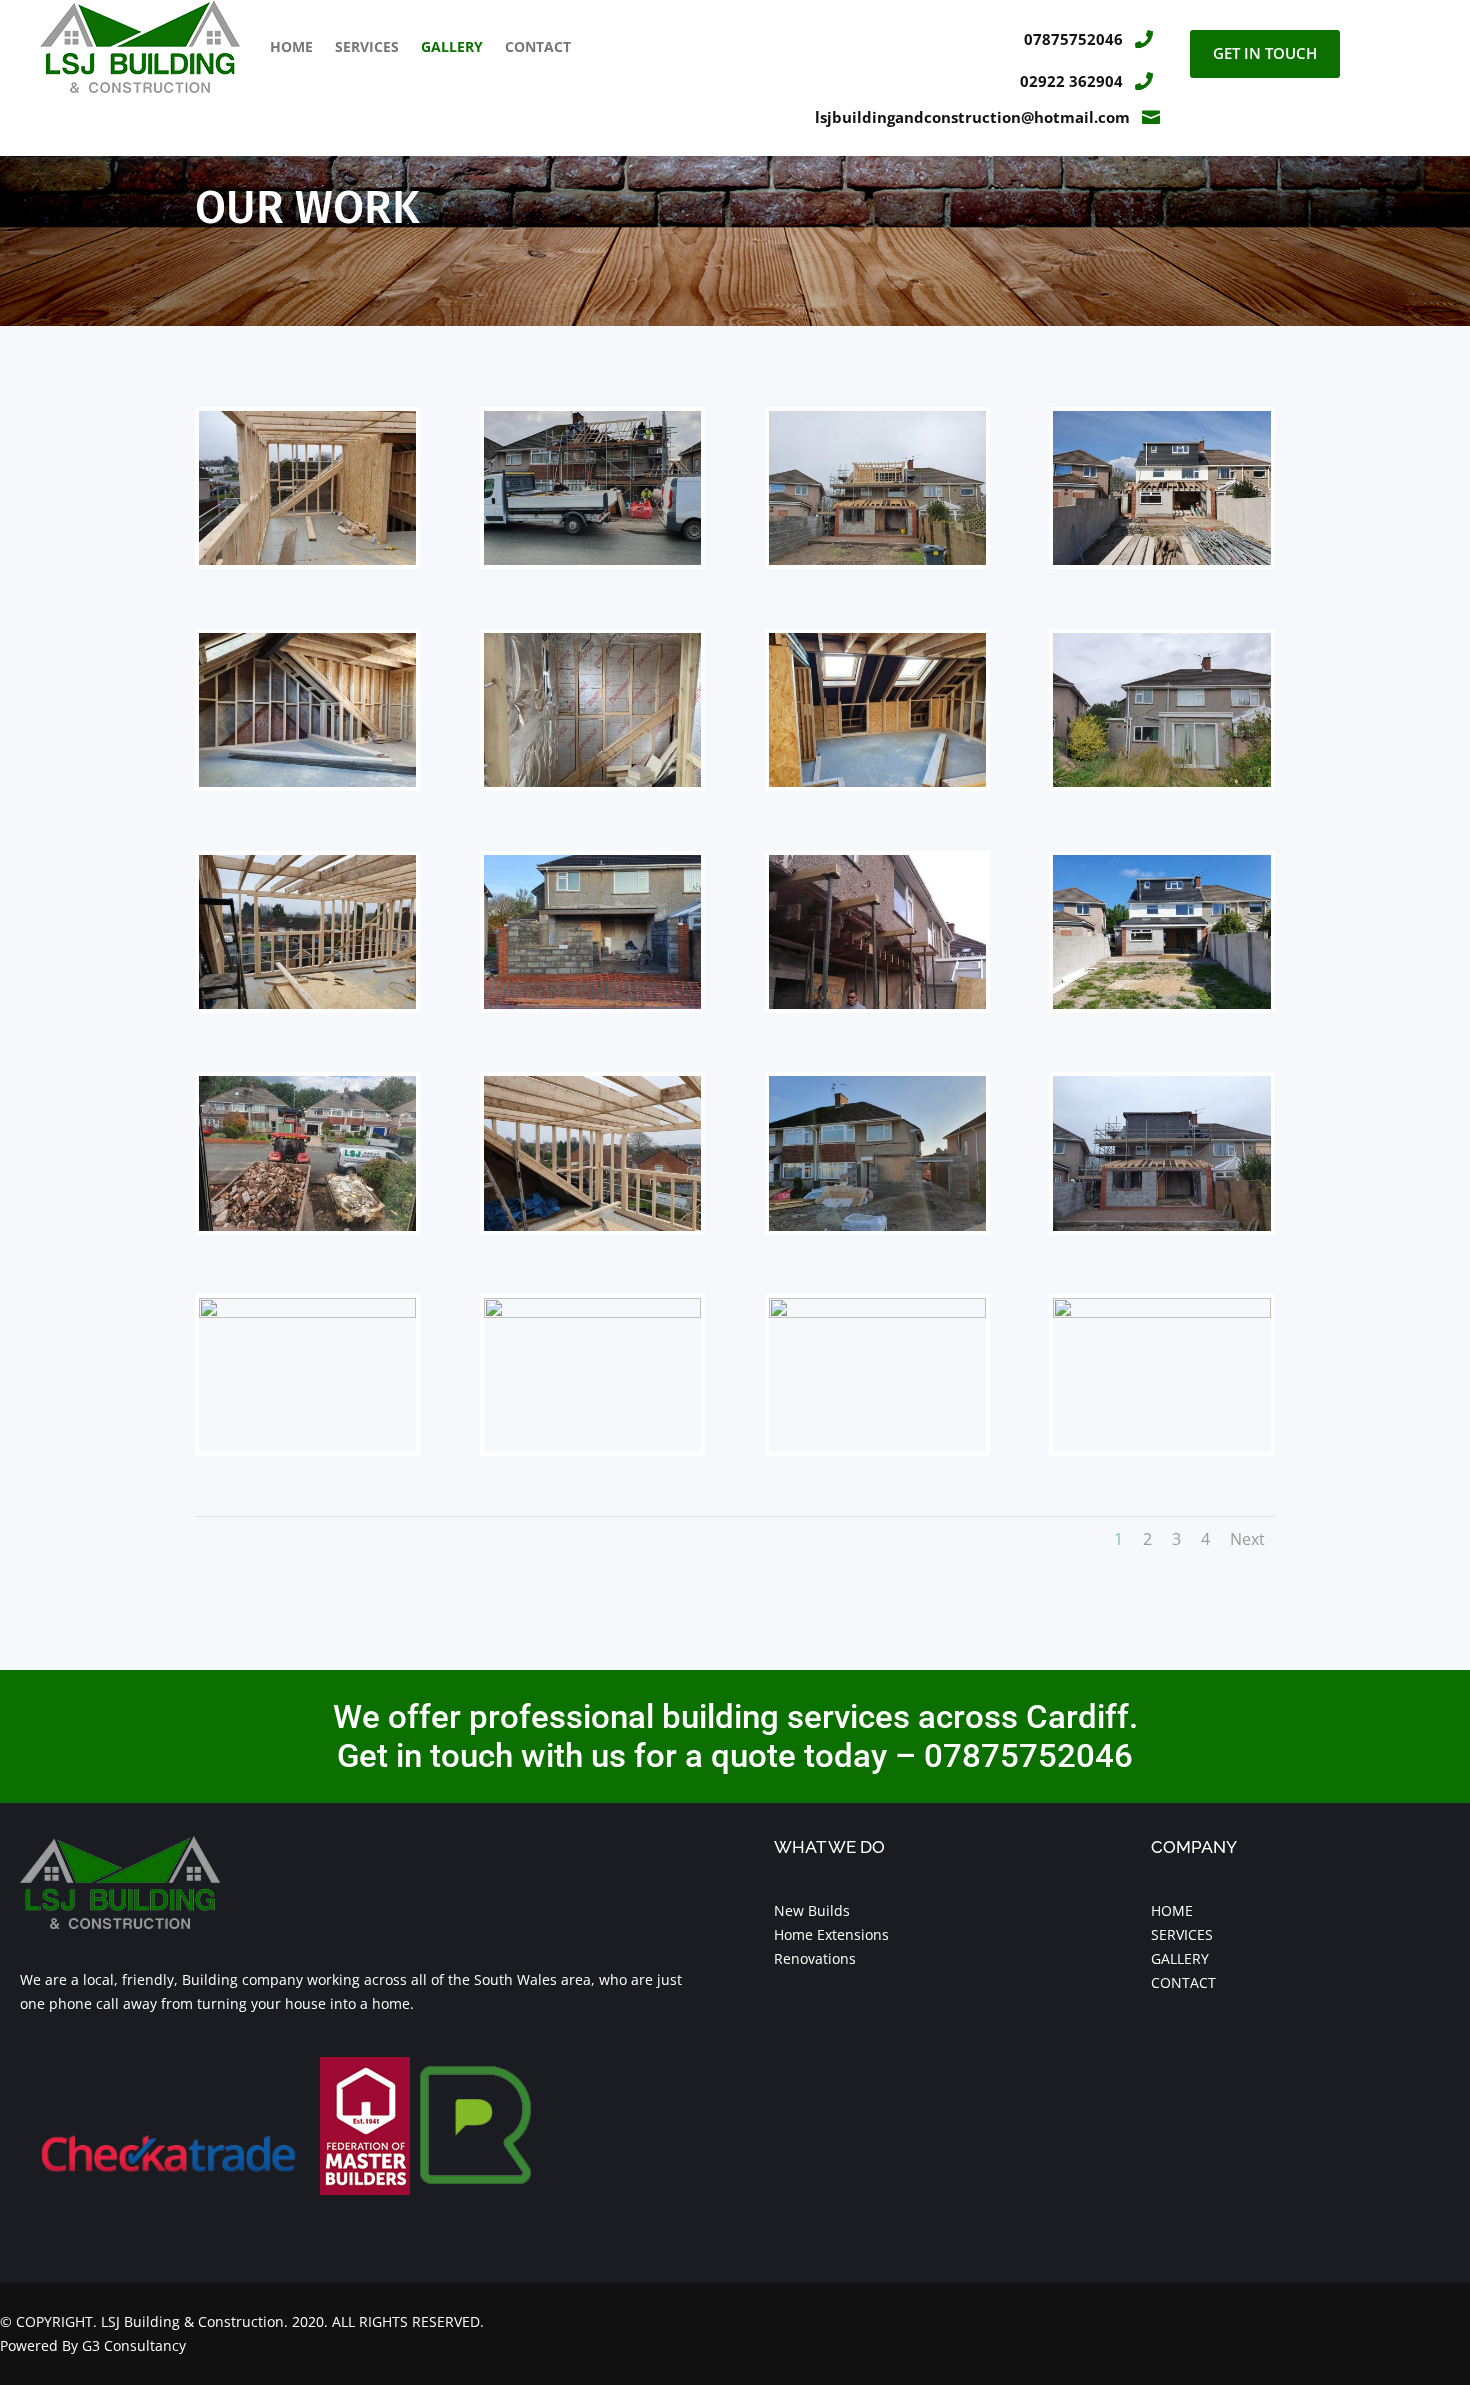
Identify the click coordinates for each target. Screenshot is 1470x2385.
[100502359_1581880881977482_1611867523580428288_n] (592, 1003)
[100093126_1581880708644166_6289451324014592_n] (592, 559)
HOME (1172, 1910)
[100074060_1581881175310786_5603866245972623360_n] (307, 1225)
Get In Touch (1265, 53)
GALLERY (1180, 1958)
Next (1247, 1539)
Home (291, 46)
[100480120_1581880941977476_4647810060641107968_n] (877, 1003)
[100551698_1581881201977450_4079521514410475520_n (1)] (1161, 781)
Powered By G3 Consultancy (93, 2345)
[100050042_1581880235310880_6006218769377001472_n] (592, 781)
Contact (538, 46)
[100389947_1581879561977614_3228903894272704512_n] (1161, 1003)
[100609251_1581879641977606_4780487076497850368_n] (877, 1312)
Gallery (452, 46)
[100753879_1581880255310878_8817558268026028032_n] (307, 1312)
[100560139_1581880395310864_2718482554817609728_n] (1161, 1312)
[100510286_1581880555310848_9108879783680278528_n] (307, 1003)
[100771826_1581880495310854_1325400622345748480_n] (1161, 1225)
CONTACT (1183, 1982)
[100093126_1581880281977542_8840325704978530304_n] (307, 781)
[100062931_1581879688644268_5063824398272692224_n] (1161, 559)
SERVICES (1182, 1934)
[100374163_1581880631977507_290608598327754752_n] (307, 559)
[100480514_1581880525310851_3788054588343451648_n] (877, 559)
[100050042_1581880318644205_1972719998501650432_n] (877, 781)
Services (367, 46)
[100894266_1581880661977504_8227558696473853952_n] (592, 1225)
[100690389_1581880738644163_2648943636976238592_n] (592, 1312)
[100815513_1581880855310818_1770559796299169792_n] (877, 1225)
